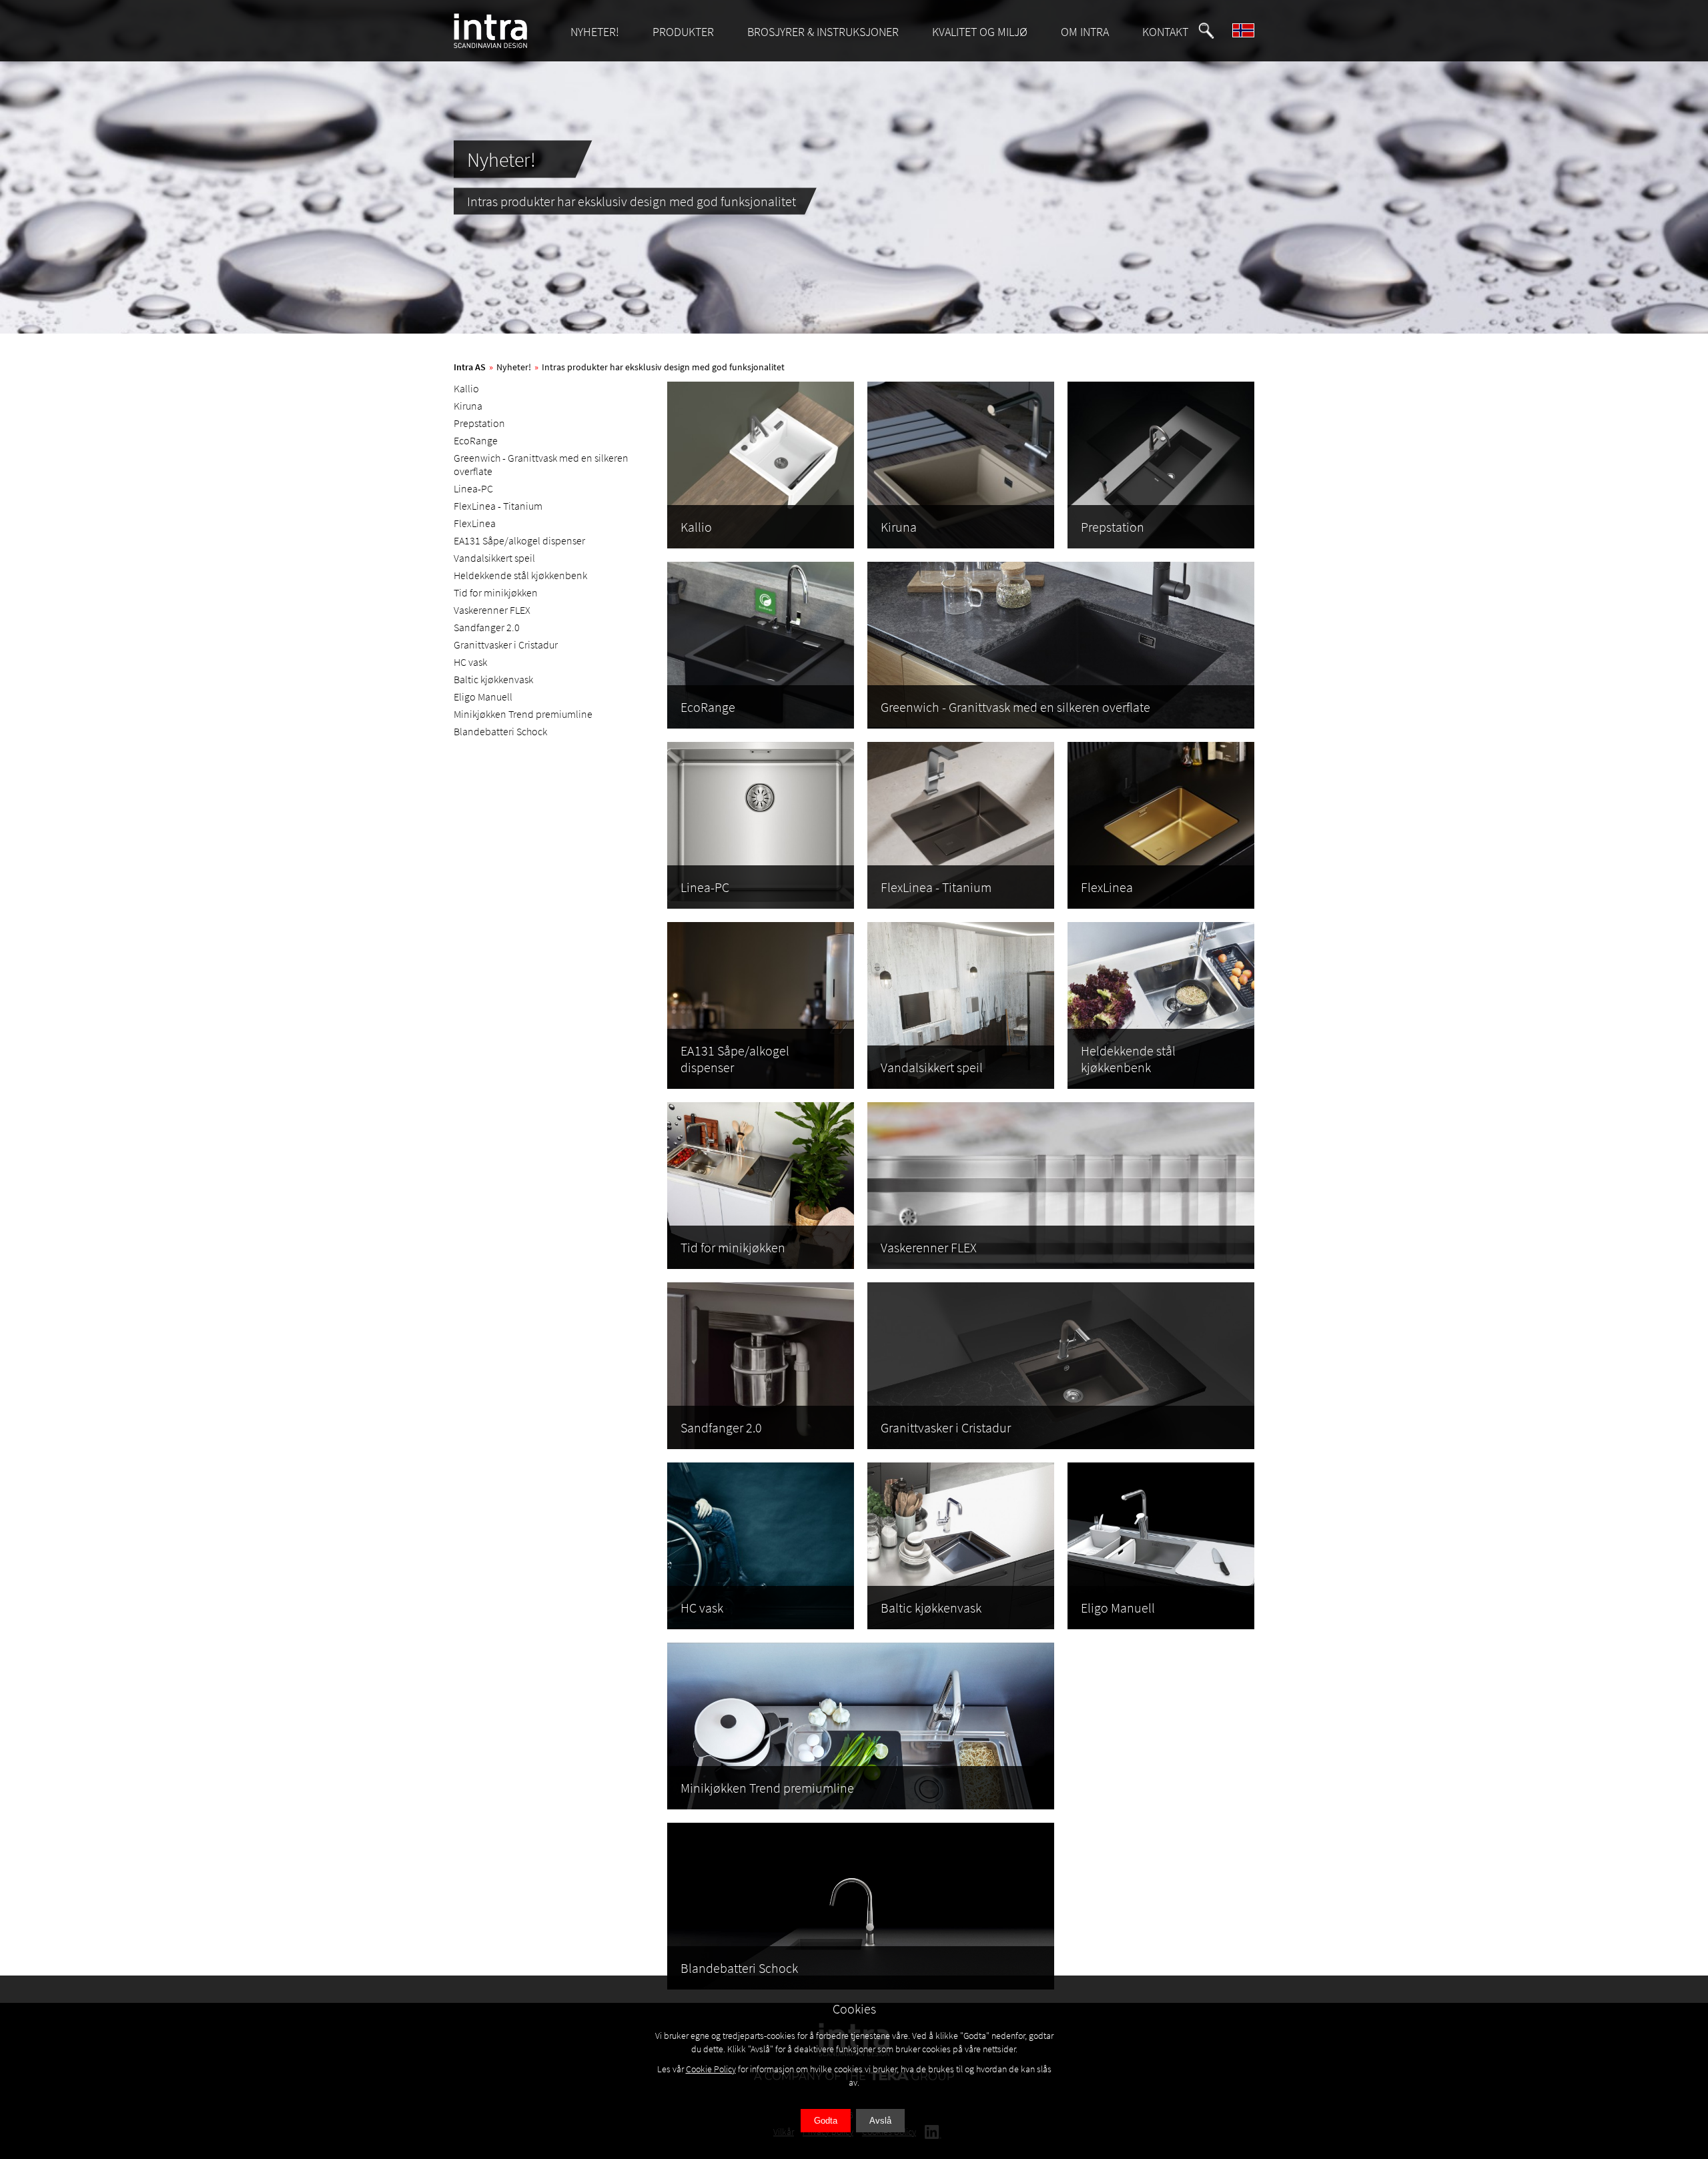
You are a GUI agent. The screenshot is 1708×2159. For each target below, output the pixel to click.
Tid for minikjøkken (496, 592)
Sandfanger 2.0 (487, 627)
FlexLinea (475, 523)
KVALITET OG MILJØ (980, 32)
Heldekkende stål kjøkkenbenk (520, 575)
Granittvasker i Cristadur (506, 644)
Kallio (466, 388)
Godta (826, 2121)
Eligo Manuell (483, 697)
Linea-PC (473, 488)
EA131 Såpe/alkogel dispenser (519, 540)
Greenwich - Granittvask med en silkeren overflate (541, 464)
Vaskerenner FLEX (492, 610)
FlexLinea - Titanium (498, 506)
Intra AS (470, 367)
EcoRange (476, 440)
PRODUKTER (683, 32)
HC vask (470, 662)
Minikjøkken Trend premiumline (523, 714)
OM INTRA (1085, 32)
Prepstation (479, 423)
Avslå (880, 2121)
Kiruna (468, 406)
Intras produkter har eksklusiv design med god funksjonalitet (663, 367)
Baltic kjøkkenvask (493, 679)
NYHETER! (595, 32)
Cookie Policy (711, 2069)
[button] (1206, 31)
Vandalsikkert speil (494, 558)
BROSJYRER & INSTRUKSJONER (823, 32)
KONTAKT (1165, 32)
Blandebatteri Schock (500, 731)
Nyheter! (514, 367)
